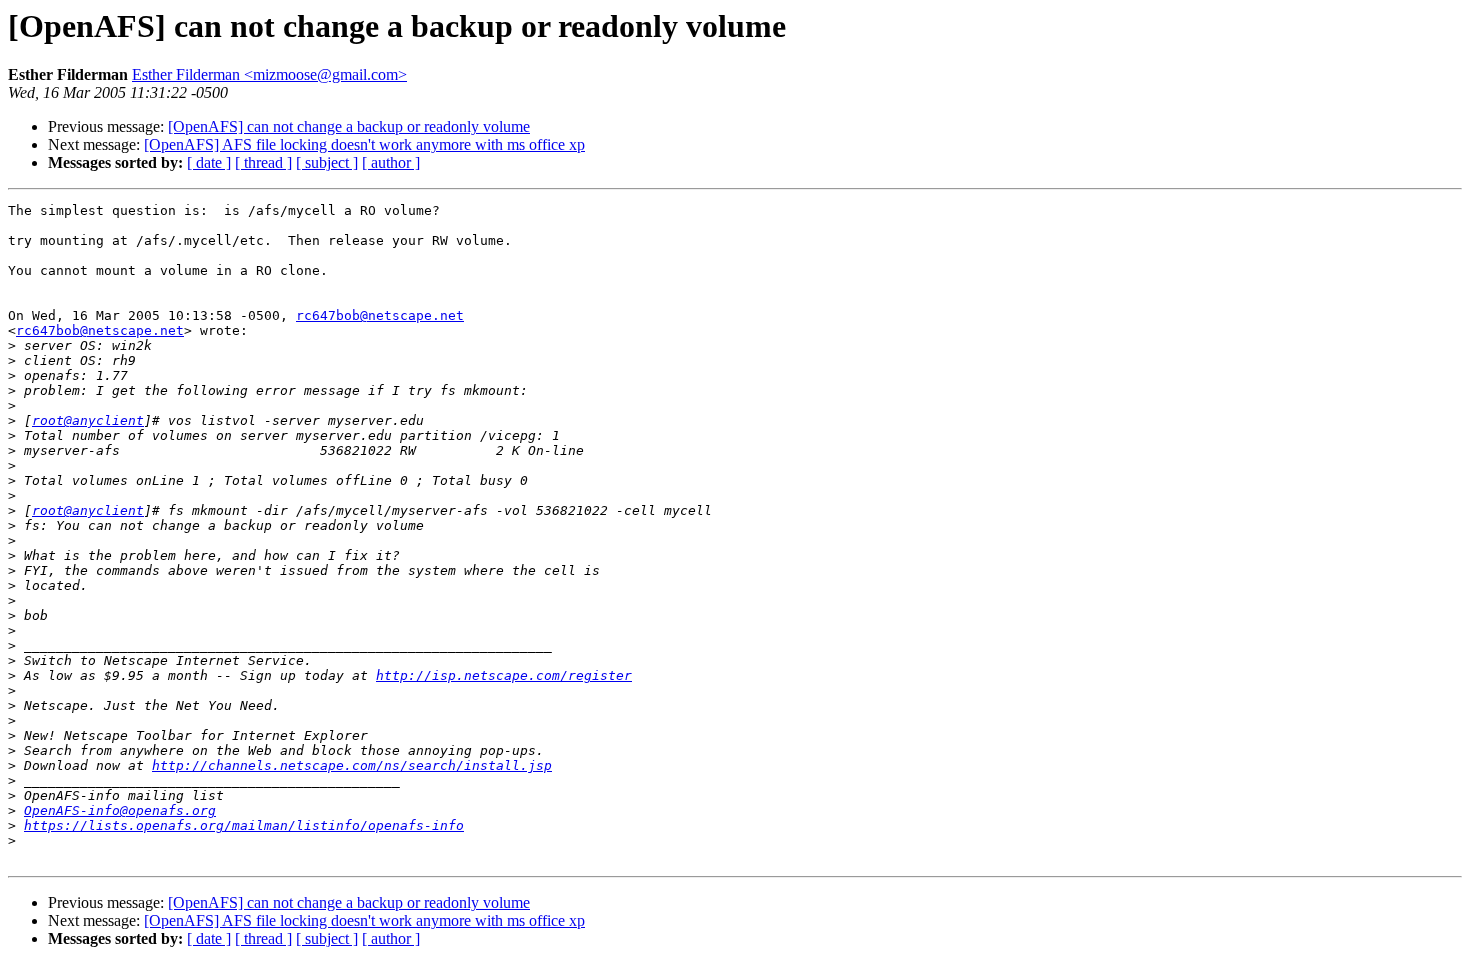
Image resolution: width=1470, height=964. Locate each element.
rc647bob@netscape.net (380, 315)
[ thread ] (263, 162)
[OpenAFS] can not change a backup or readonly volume (349, 126)
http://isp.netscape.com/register (504, 675)
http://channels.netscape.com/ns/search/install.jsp (352, 765)
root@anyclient (88, 420)
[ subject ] (327, 162)
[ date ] (209, 162)
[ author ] (391, 162)
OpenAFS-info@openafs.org (120, 810)
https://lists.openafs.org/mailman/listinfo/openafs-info (244, 825)
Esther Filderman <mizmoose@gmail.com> (269, 74)
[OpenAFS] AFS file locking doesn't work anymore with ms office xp (364, 144)
